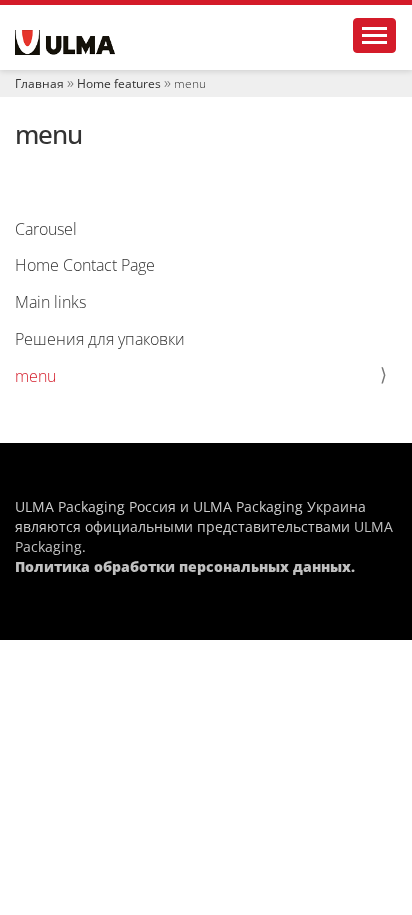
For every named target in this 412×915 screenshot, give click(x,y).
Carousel (46, 229)
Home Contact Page (85, 265)
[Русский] (65, 42)
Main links (50, 302)
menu (35, 376)
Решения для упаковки (100, 339)
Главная (39, 83)
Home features (119, 83)
